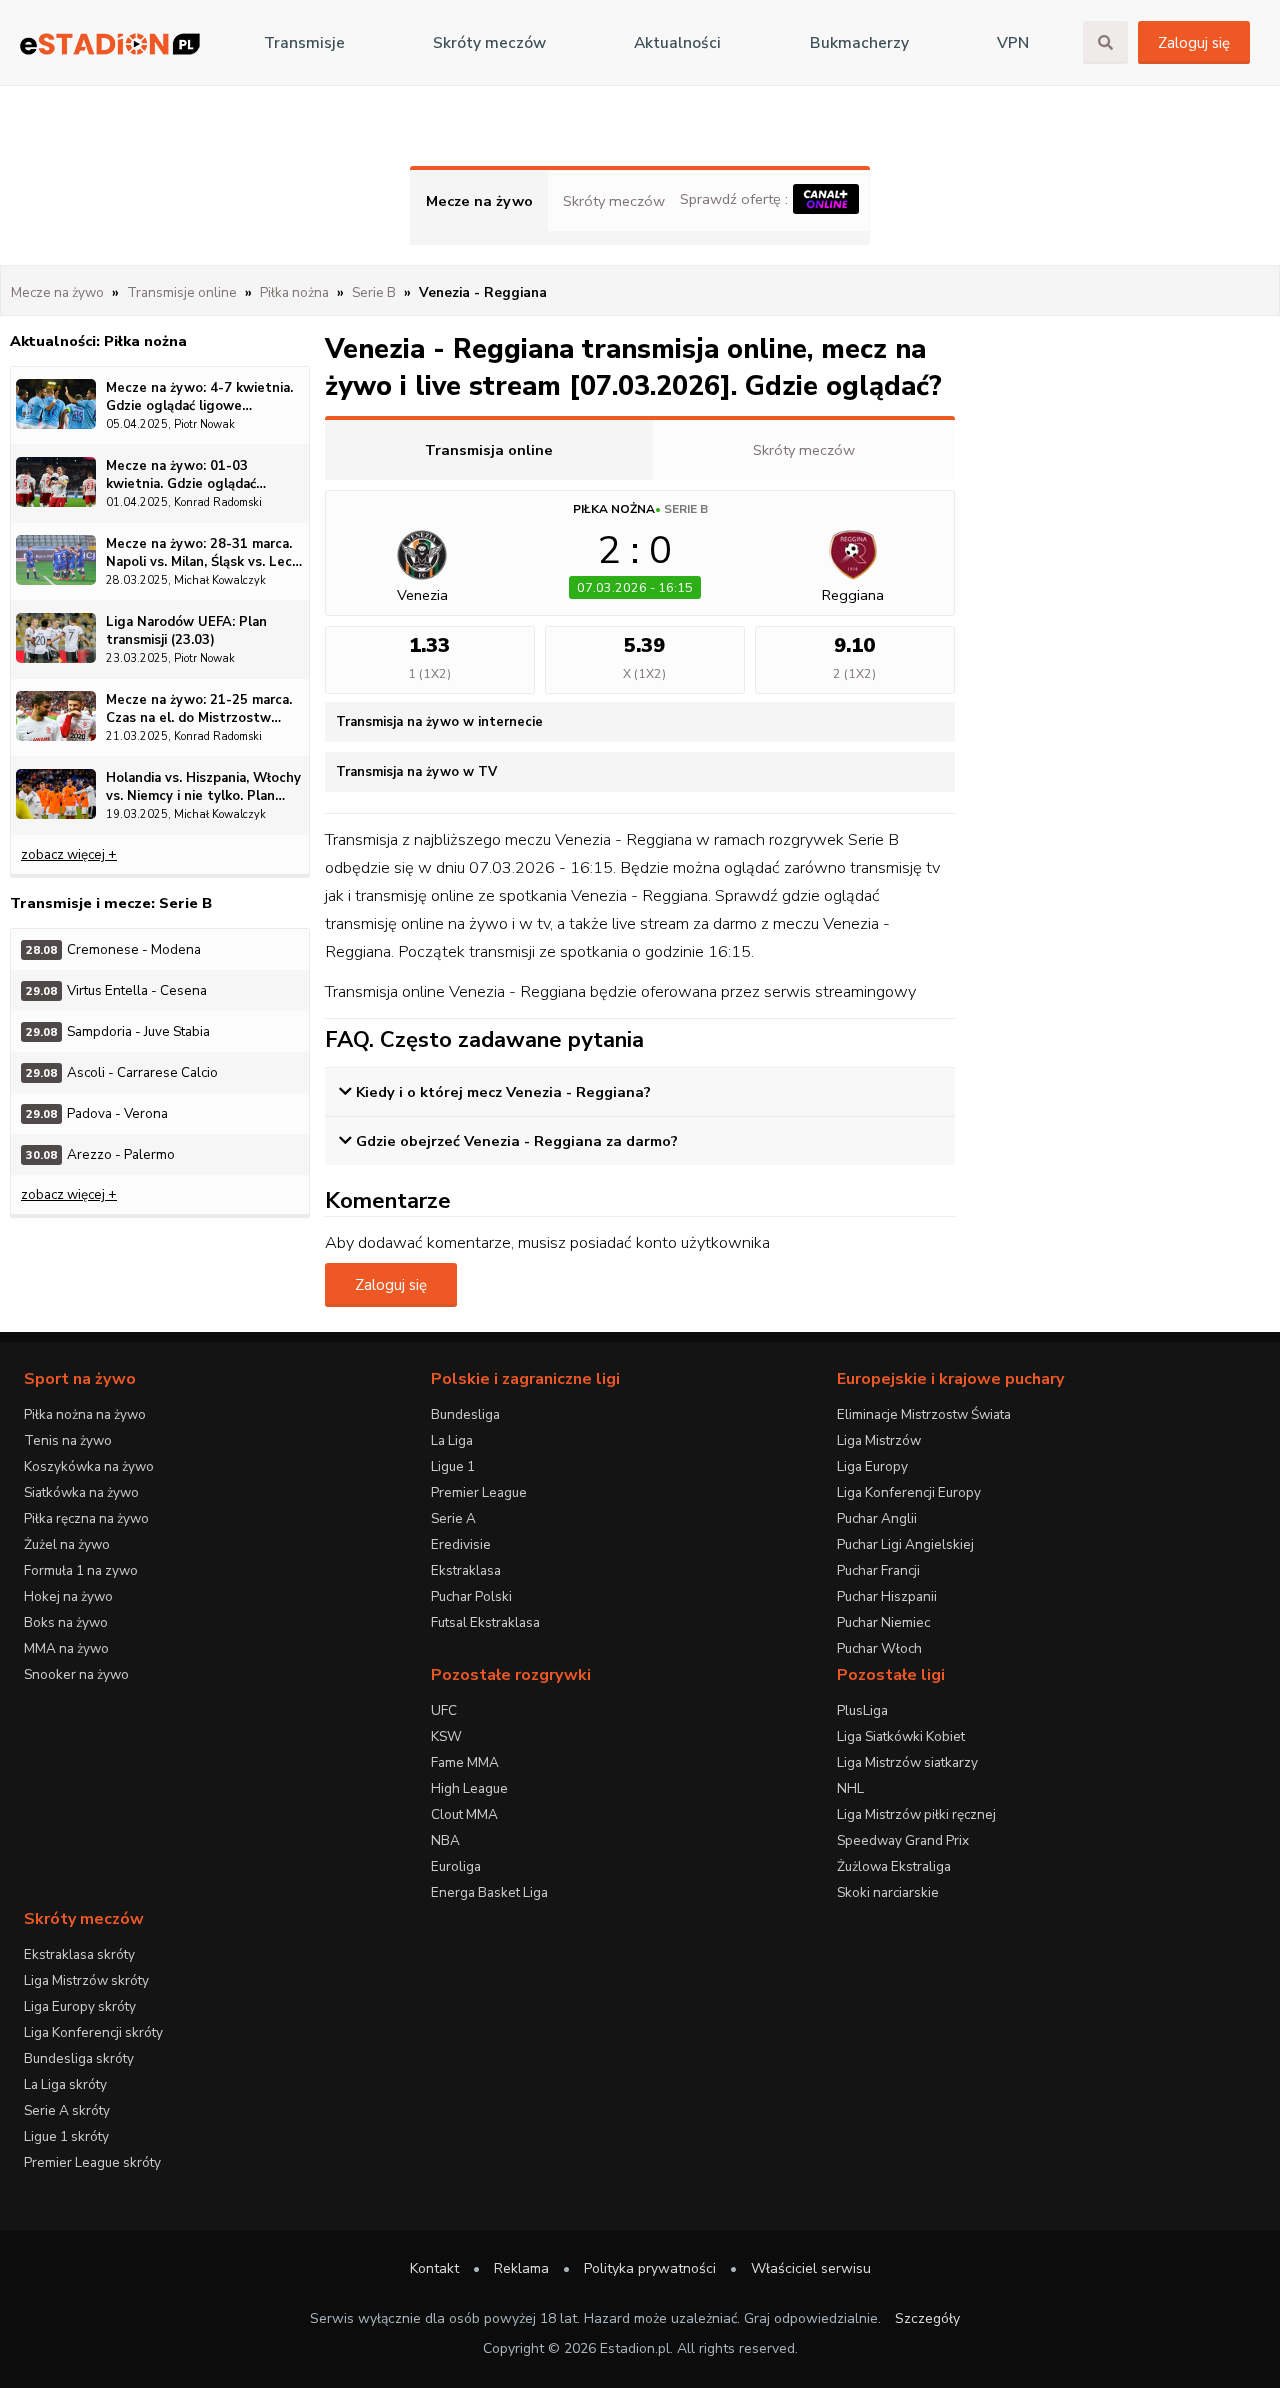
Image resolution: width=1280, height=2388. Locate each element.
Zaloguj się (1194, 43)
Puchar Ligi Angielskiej (905, 1544)
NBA (445, 1840)
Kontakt (434, 2268)
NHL (850, 1788)
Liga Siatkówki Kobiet (901, 1736)
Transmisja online (489, 450)
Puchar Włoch (879, 1648)
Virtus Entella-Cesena (116, 990)
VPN (1013, 43)
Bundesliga (465, 1414)
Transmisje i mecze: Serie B (111, 903)
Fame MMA (465, 1762)
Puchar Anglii (877, 1518)
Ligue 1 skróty (66, 2136)
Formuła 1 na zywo (81, 1570)
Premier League (479, 1492)
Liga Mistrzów (879, 1440)
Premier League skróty (92, 2162)
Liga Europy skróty (80, 2006)
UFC (444, 1710)
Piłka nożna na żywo (85, 1414)
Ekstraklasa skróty (79, 1954)
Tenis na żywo (68, 1440)
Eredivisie (461, 1544)
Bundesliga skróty (79, 2058)
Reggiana (853, 595)
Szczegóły (927, 2318)
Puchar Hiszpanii (887, 1596)
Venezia (422, 595)
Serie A (453, 1518)
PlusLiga (862, 1710)
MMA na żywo (66, 1648)
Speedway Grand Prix (903, 1840)
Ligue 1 (453, 1466)
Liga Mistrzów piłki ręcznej (916, 1814)
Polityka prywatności (650, 2268)
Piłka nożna (614, 509)
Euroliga (456, 1866)
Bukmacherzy (859, 43)
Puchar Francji (878, 1570)
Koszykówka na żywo (89, 1466)
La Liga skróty (65, 2084)
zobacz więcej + (69, 854)
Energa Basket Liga (489, 1892)
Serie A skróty (67, 2110)
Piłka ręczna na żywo (86, 1518)
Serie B (686, 509)
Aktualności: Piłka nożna (98, 341)
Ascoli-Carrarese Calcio (122, 1072)
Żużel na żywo (67, 1544)
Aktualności (677, 43)
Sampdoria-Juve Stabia (118, 1031)
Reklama (521, 2268)
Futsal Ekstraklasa (485, 1622)
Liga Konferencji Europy (909, 1492)
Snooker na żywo (76, 1674)
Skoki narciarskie (888, 1892)
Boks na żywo (66, 1622)
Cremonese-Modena (113, 949)
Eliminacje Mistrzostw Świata (924, 1414)
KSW (446, 1736)
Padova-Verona (97, 1113)
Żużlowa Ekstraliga (894, 1866)
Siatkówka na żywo (81, 1492)
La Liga (452, 1440)
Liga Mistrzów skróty (86, 1980)
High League (469, 1788)
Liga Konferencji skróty (93, 2032)
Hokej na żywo (68, 1596)
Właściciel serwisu (811, 2268)
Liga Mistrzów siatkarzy (907, 1762)
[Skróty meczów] (110, 43)
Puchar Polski (471, 1596)
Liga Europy (872, 1466)
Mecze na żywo (479, 201)
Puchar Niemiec (883, 1622)
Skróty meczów (489, 43)
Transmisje (304, 43)
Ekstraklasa (466, 1570)
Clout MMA (464, 1814)
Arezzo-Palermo (100, 1154)
